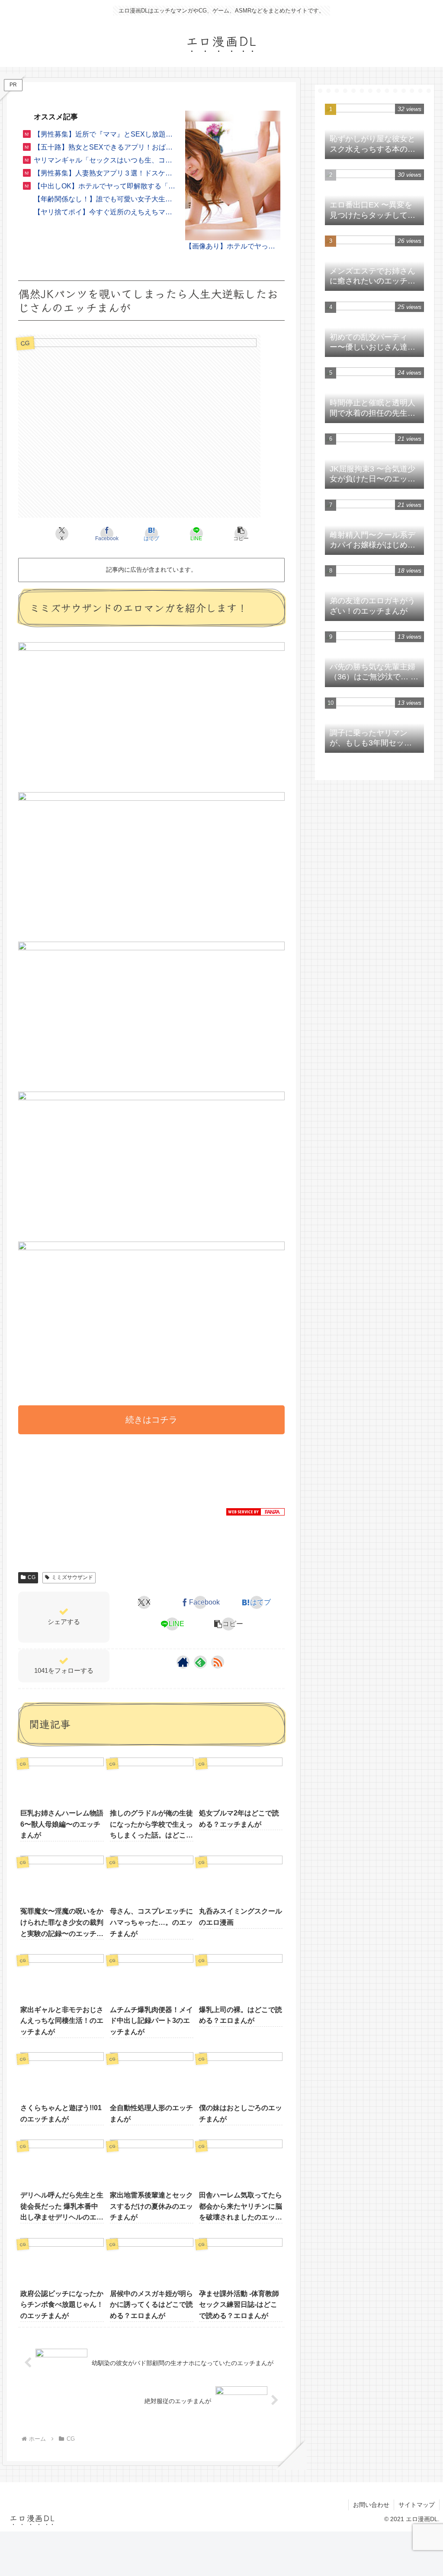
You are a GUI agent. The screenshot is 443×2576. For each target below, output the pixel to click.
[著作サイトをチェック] (183, 1662)
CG (32, 1577)
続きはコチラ (151, 1420)
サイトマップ (417, 2505)
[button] (241, 534)
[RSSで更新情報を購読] (218, 1662)
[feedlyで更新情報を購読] (200, 1662)
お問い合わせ (371, 2505)
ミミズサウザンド (72, 1577)
